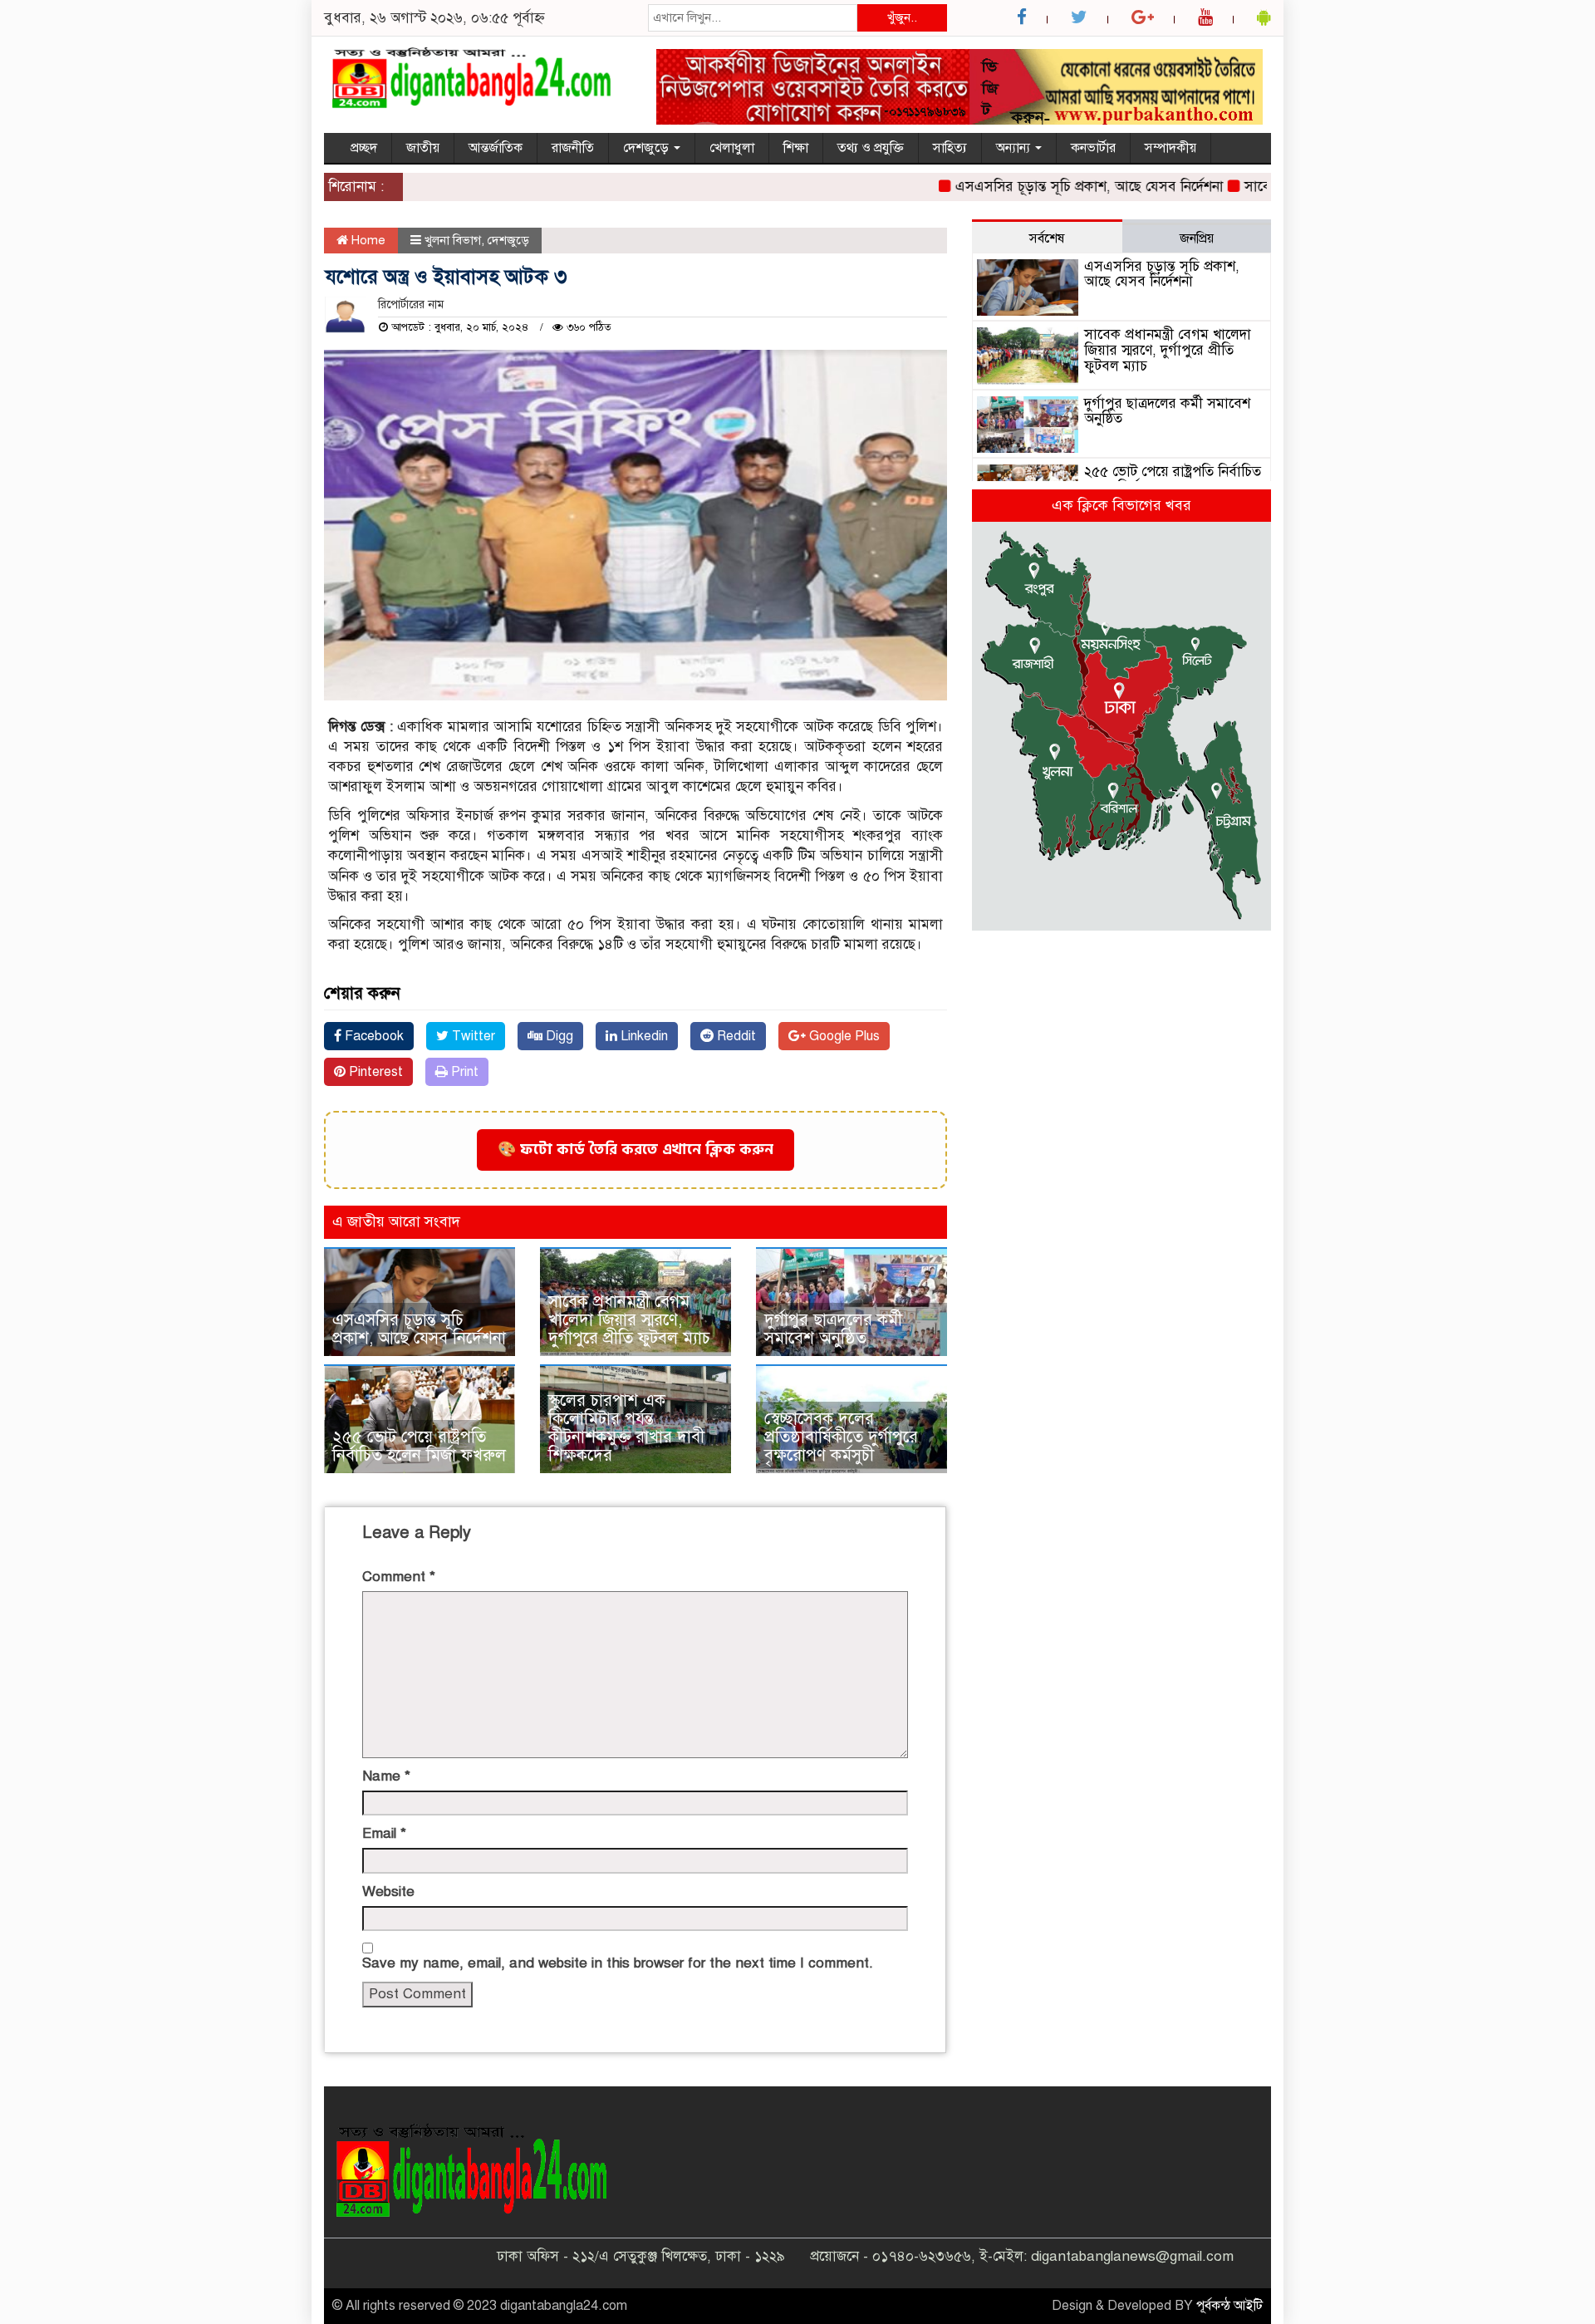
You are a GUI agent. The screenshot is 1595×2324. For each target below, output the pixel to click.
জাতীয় (423, 148)
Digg (558, 1036)
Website (388, 1892)
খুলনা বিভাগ (453, 240)
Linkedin (643, 1036)
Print (463, 1072)
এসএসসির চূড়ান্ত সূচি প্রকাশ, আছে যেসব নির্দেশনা (1047, 187)
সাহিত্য (950, 148)
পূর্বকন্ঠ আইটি (1229, 2306)
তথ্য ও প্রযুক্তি (871, 148)
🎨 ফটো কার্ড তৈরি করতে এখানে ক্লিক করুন (636, 1150)
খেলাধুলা (732, 148)
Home (367, 240)
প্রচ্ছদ (364, 148)
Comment (399, 1577)
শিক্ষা (796, 148)
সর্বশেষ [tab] (1047, 238)
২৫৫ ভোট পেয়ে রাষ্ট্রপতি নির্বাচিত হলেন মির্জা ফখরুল (419, 1446)
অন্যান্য (1015, 148)
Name (386, 1776)
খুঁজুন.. (902, 17)
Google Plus (843, 1036)
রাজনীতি (573, 148)
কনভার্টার (1093, 148)
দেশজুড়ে (648, 148)
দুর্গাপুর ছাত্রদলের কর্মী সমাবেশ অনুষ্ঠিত (833, 1329)
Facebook (373, 1036)
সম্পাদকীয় (1170, 148)
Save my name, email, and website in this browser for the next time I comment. (618, 1963)
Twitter (472, 1036)
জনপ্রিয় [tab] (1197, 238)
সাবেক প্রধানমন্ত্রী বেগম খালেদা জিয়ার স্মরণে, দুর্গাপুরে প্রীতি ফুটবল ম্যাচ (629, 1320)
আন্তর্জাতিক (496, 148)
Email (384, 1833)
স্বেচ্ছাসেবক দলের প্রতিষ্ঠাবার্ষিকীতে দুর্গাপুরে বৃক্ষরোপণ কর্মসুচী (841, 1437)
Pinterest (374, 1072)
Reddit (735, 1036)
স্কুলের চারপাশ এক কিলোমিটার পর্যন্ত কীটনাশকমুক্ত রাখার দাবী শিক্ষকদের (626, 1428)
